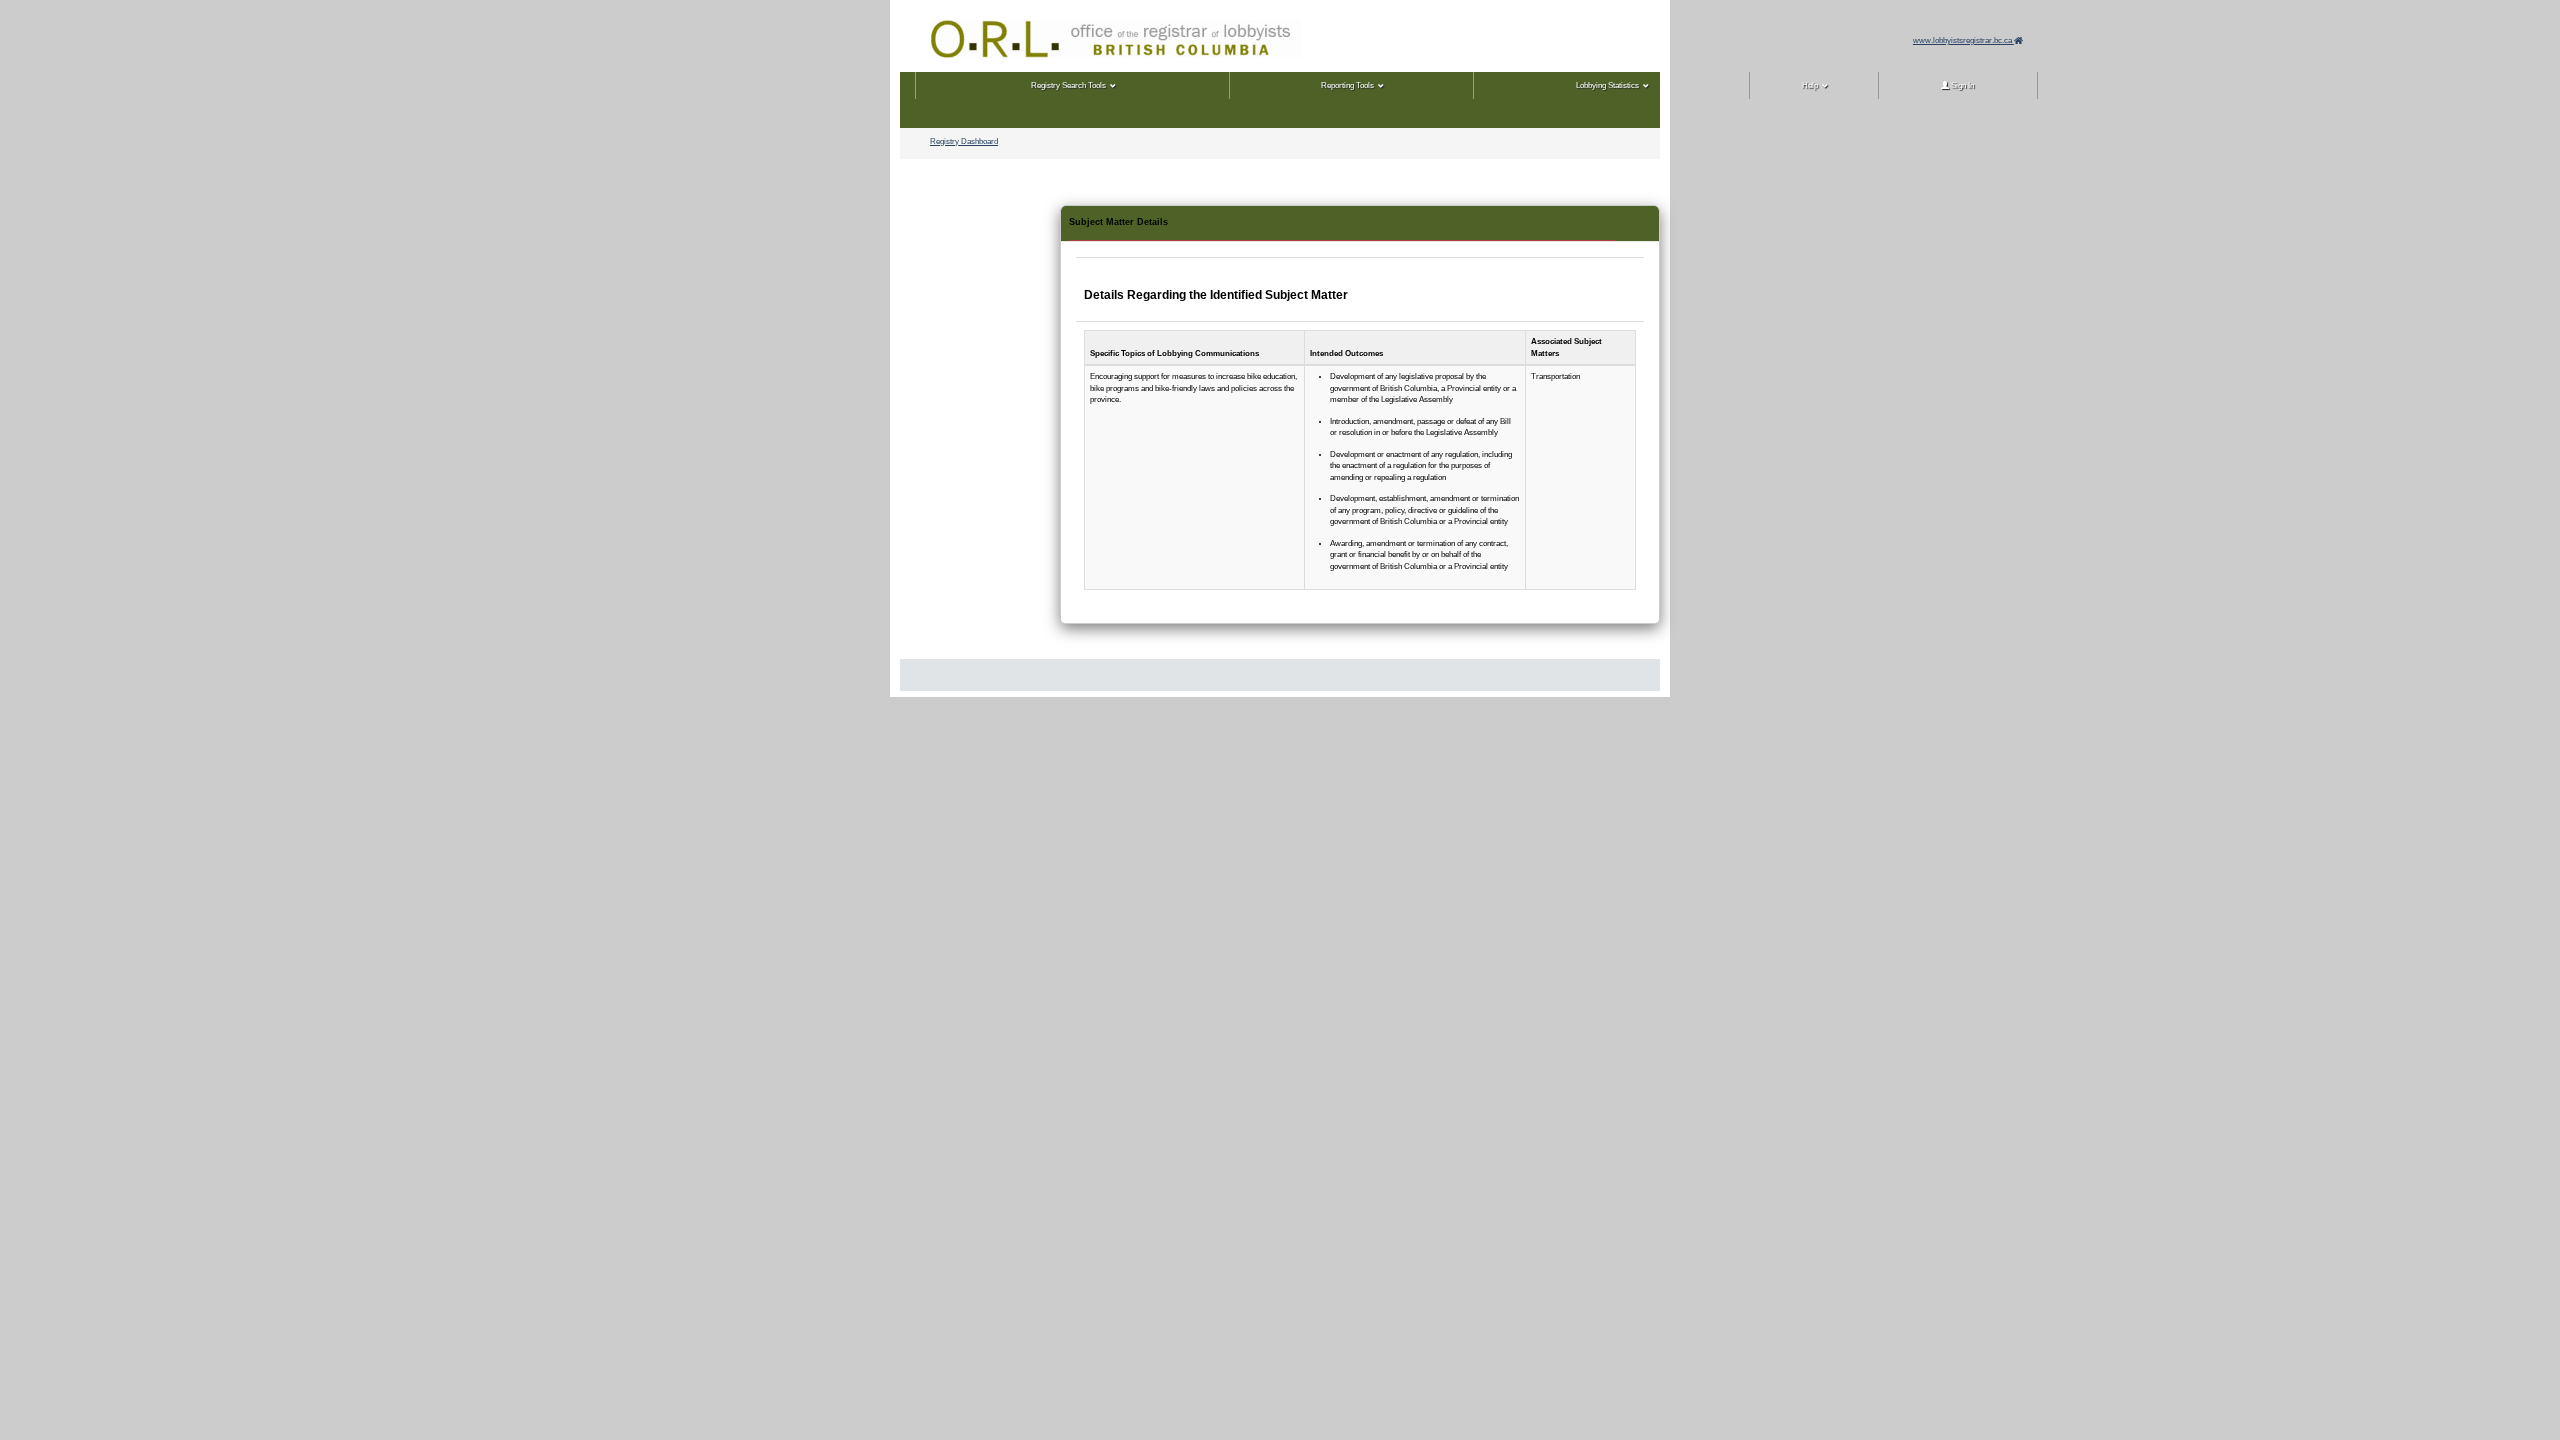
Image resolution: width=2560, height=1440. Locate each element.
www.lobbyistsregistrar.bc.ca (1963, 40)
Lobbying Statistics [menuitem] (1607, 85)
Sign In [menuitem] (1961, 85)
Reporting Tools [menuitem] (1347, 85)
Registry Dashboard (964, 141)
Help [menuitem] (1810, 85)
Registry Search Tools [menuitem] (1068, 85)
